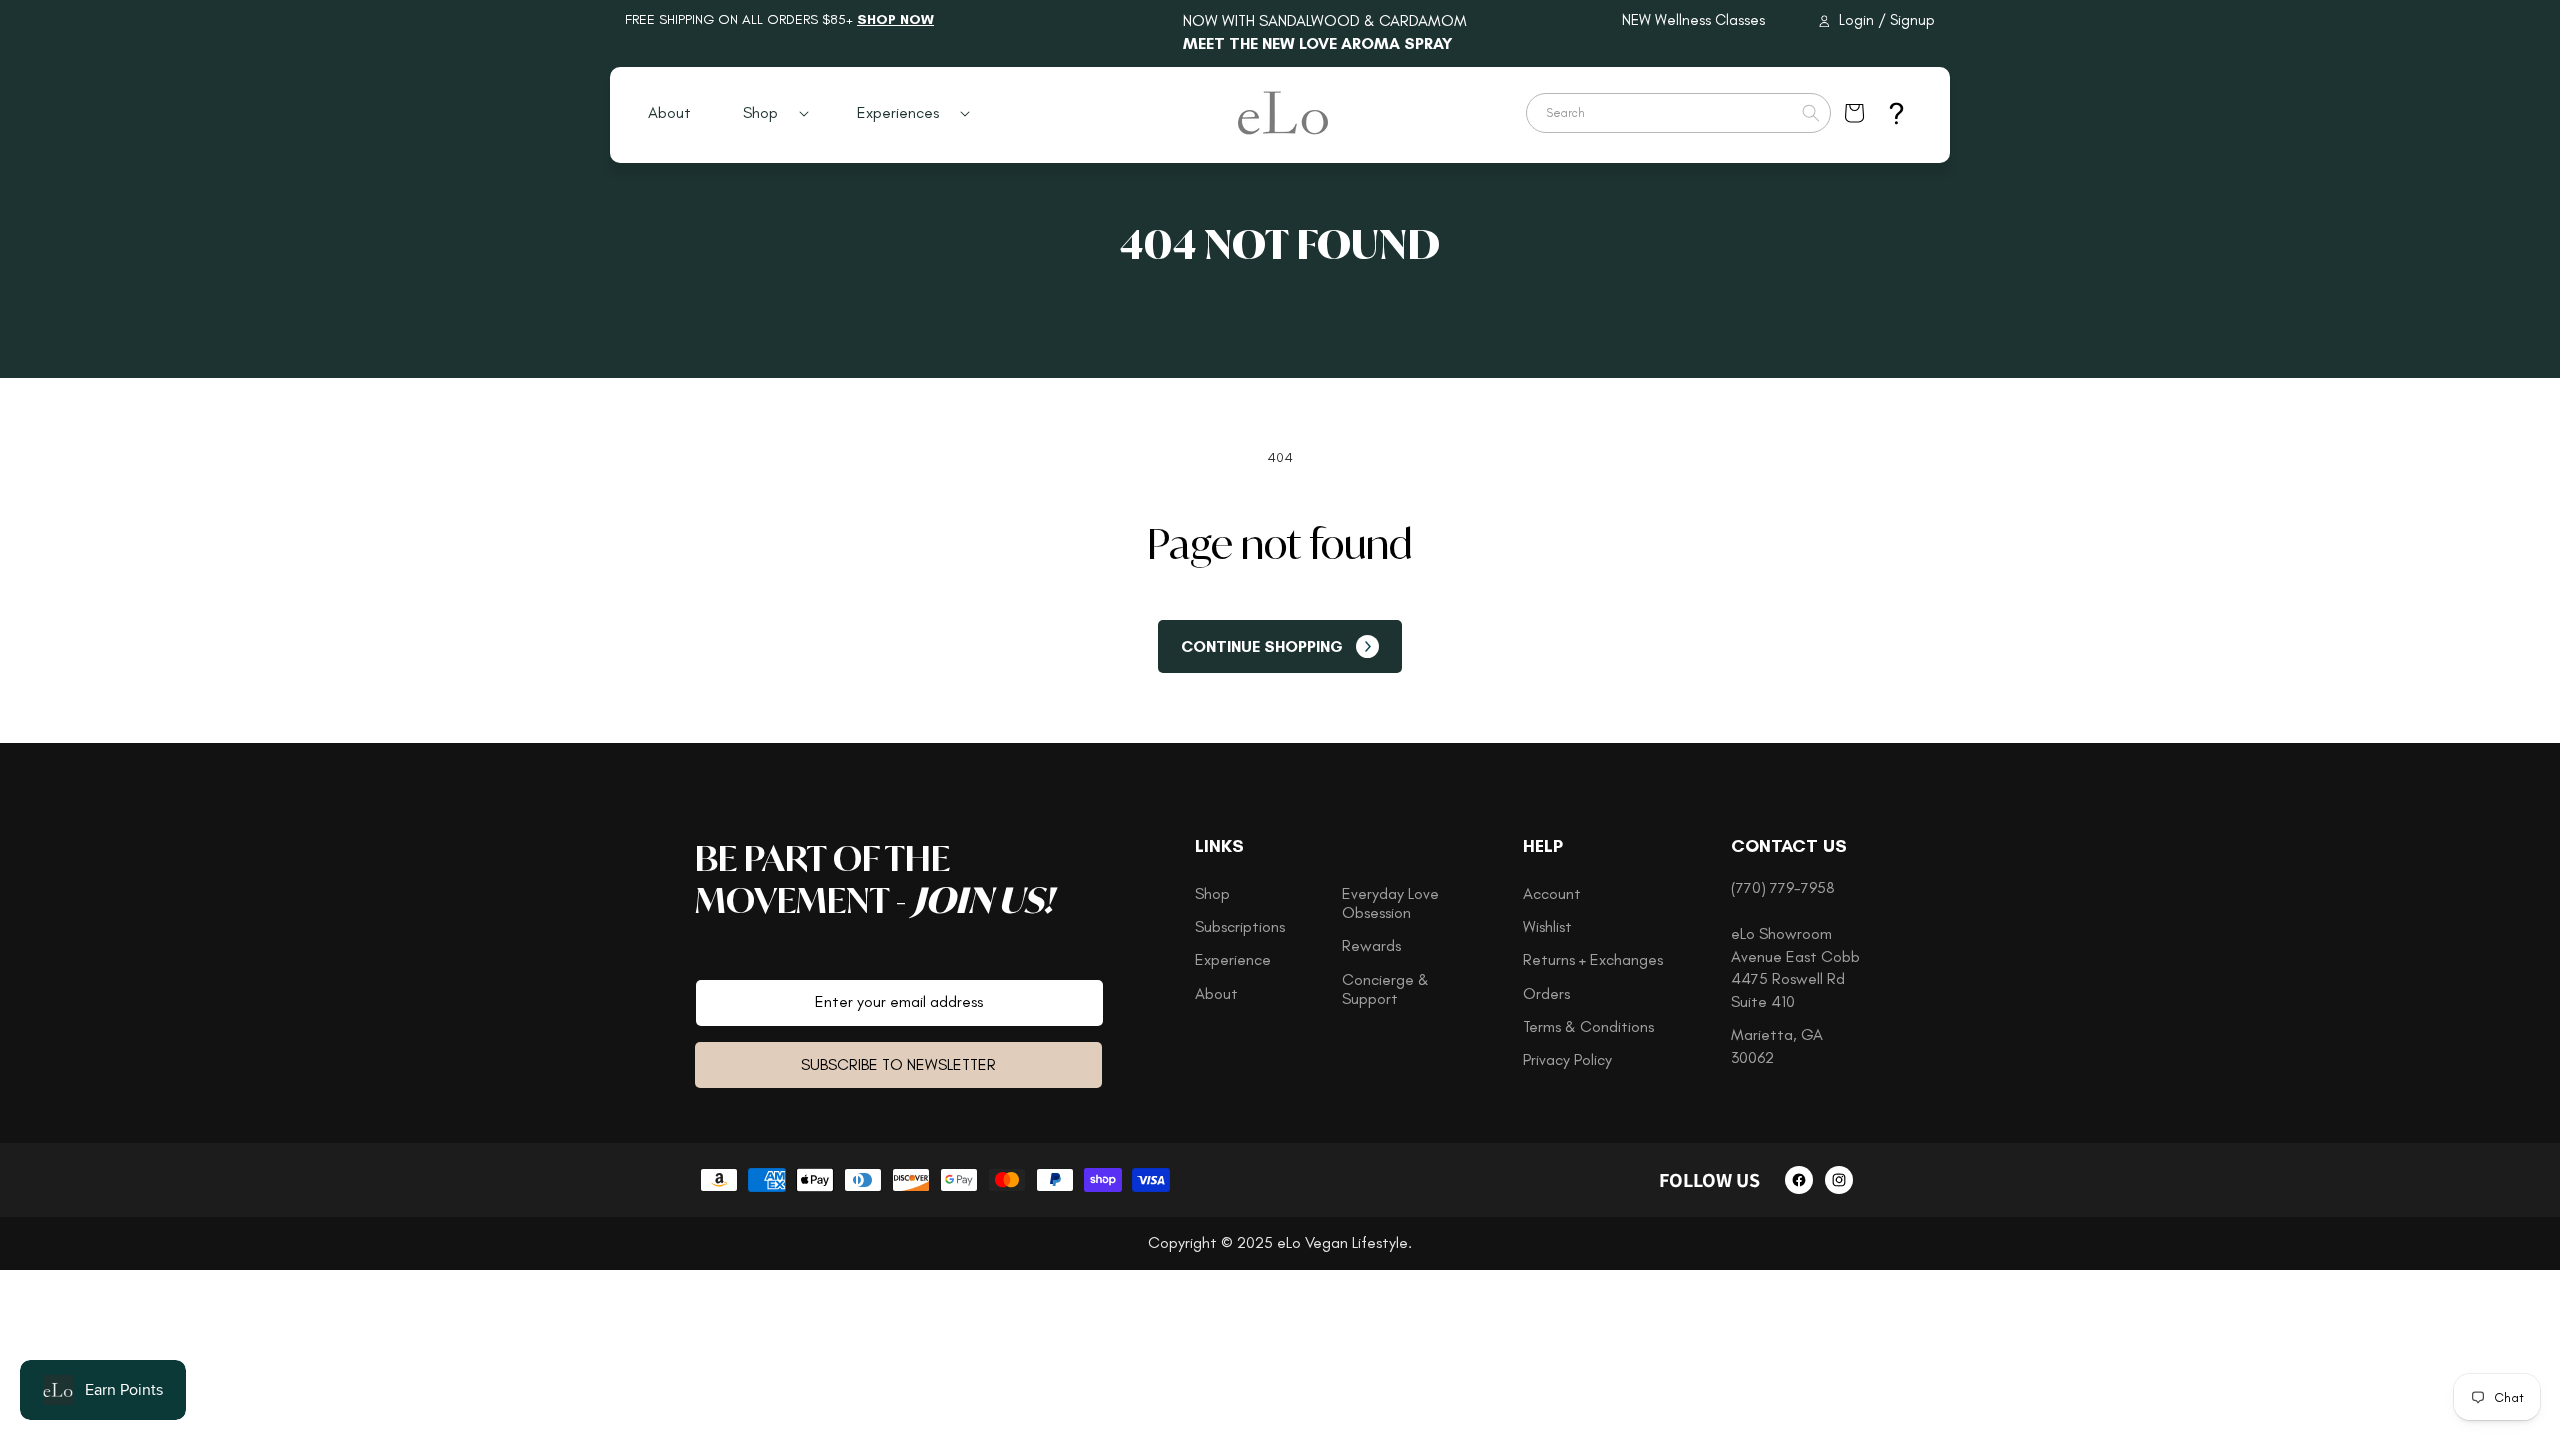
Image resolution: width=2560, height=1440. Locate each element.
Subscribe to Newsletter (898, 1064)
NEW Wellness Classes (1693, 20)
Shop (1212, 893)
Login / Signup (1887, 20)
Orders (1546, 993)
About (1216, 993)
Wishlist (1547, 926)
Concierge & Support (1385, 989)
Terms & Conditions (1588, 1026)
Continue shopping (1262, 646)
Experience (1233, 959)
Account (1552, 893)
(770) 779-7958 (1783, 887)
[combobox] (1678, 113)
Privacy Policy (1567, 1059)
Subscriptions (1240, 926)
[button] (768, 113)
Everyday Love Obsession (1390, 903)
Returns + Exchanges (1593, 959)
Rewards (1371, 945)
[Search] (1811, 113)
